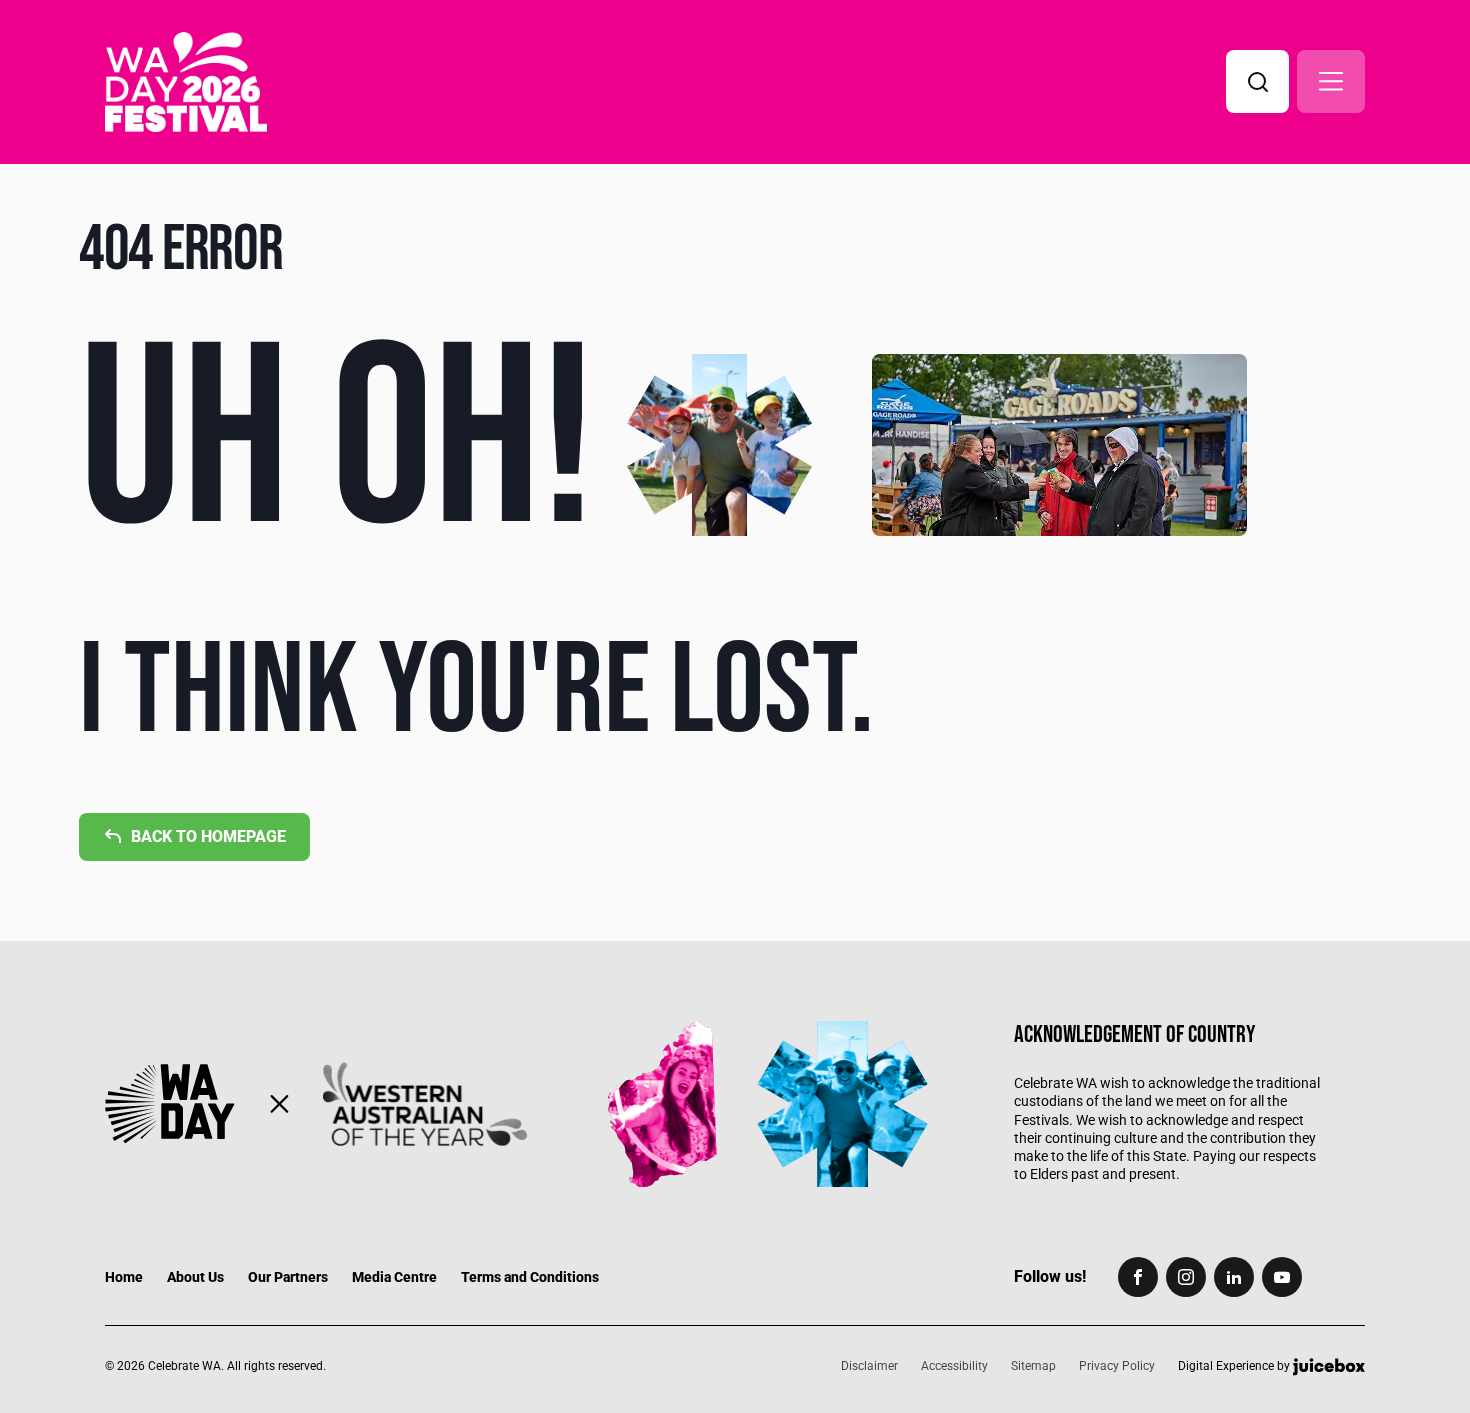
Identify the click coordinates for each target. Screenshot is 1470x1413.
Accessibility (954, 1366)
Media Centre (394, 1277)
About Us (195, 1277)
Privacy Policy (1117, 1366)
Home (124, 1277)
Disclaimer (869, 1366)
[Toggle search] (1257, 81)
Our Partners (288, 1277)
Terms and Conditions (530, 1277)
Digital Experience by (1235, 1367)
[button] (1331, 81)
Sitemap (1033, 1366)
